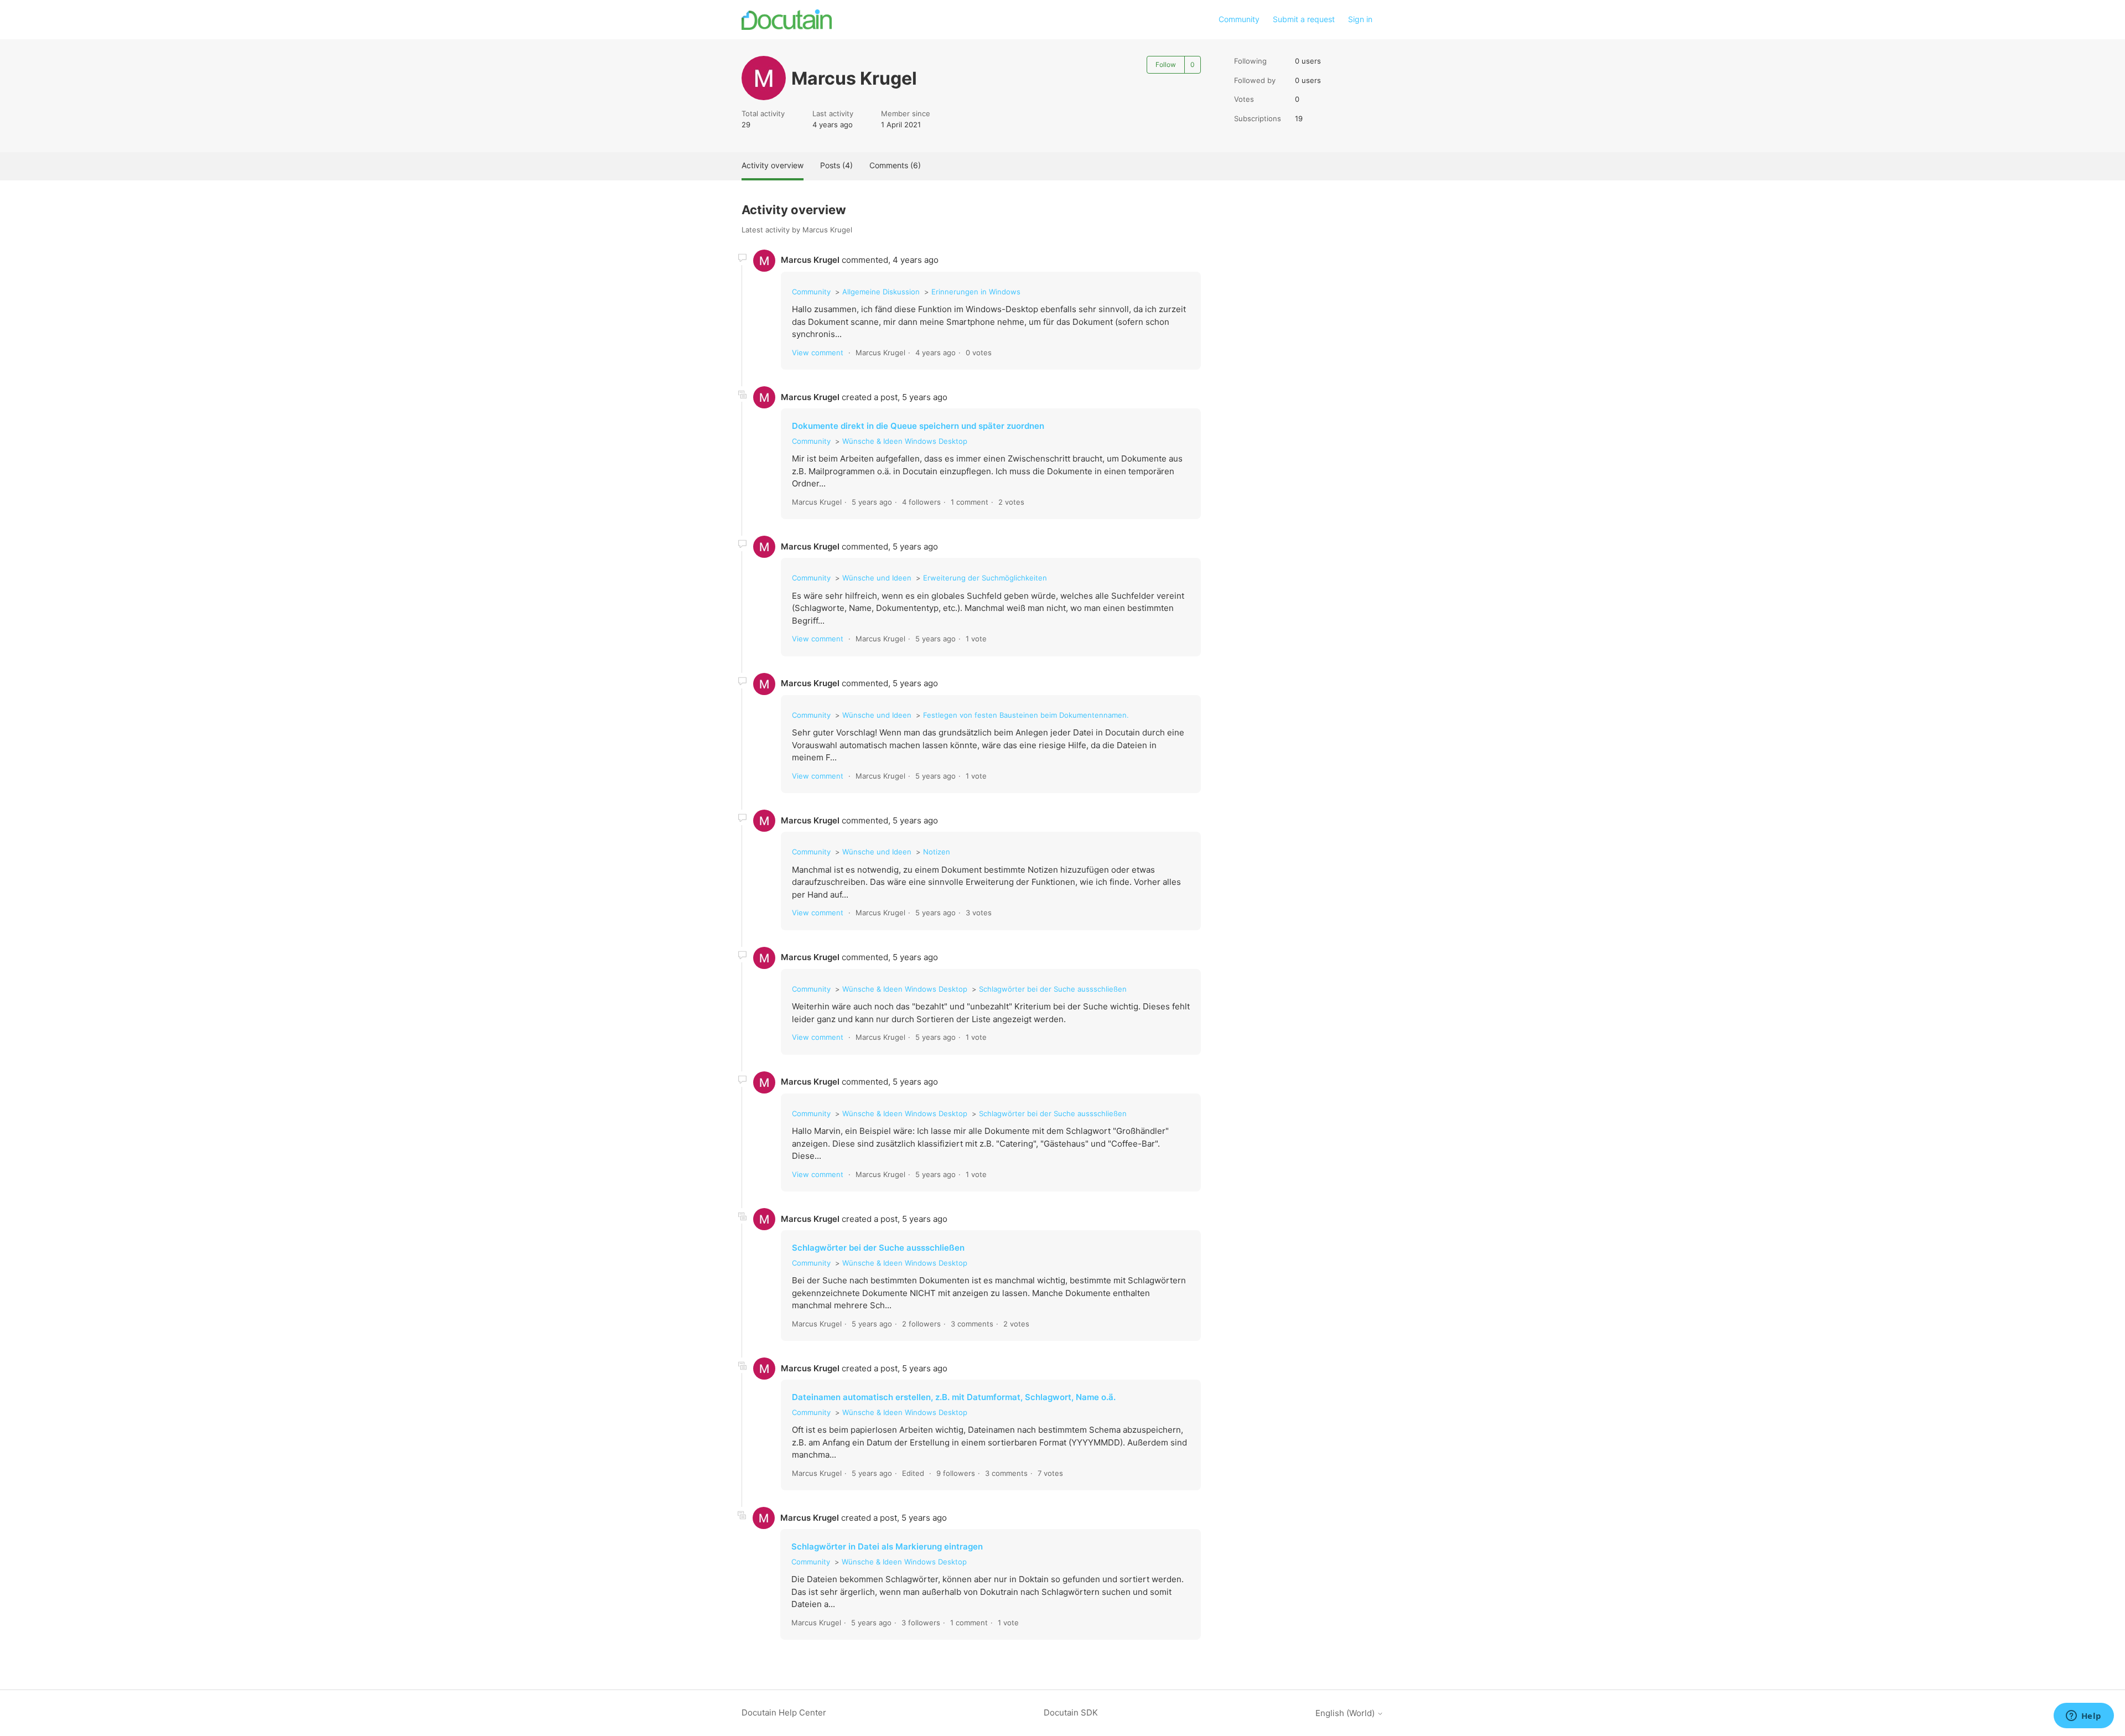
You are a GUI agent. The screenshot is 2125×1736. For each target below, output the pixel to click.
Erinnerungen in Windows (976, 292)
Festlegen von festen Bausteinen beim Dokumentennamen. (1026, 715)
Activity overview (773, 165)
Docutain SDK (1071, 1712)
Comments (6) (895, 165)
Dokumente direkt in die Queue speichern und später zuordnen (918, 426)
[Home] (787, 20)
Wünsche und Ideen (877, 578)
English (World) (1346, 1713)
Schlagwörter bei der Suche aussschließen (1053, 989)
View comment (818, 353)
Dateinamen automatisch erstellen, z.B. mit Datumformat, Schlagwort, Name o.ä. (954, 1397)
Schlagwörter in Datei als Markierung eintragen (887, 1546)
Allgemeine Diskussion (881, 292)
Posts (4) (836, 165)
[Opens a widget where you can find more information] (2083, 1717)
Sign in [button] (1360, 19)
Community (1239, 19)
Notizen (937, 852)
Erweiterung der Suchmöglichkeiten (985, 578)
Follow (1166, 64)
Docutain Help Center (784, 1712)
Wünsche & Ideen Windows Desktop (905, 441)
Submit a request (1304, 19)
